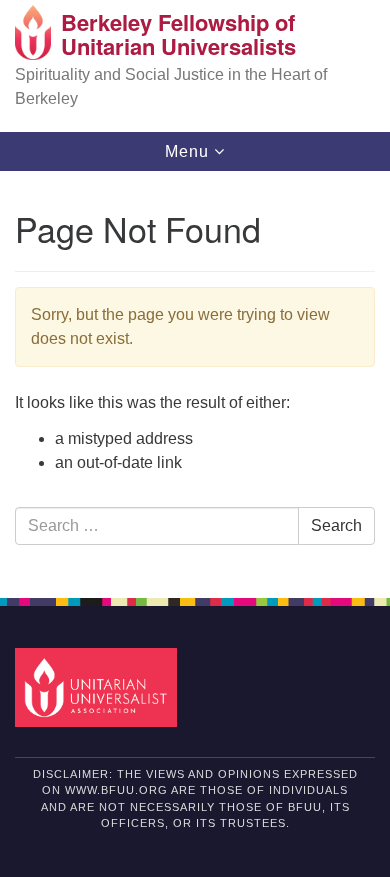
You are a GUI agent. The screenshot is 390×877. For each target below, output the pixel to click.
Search (336, 525)
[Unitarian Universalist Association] (99, 686)
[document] (195, 373)
